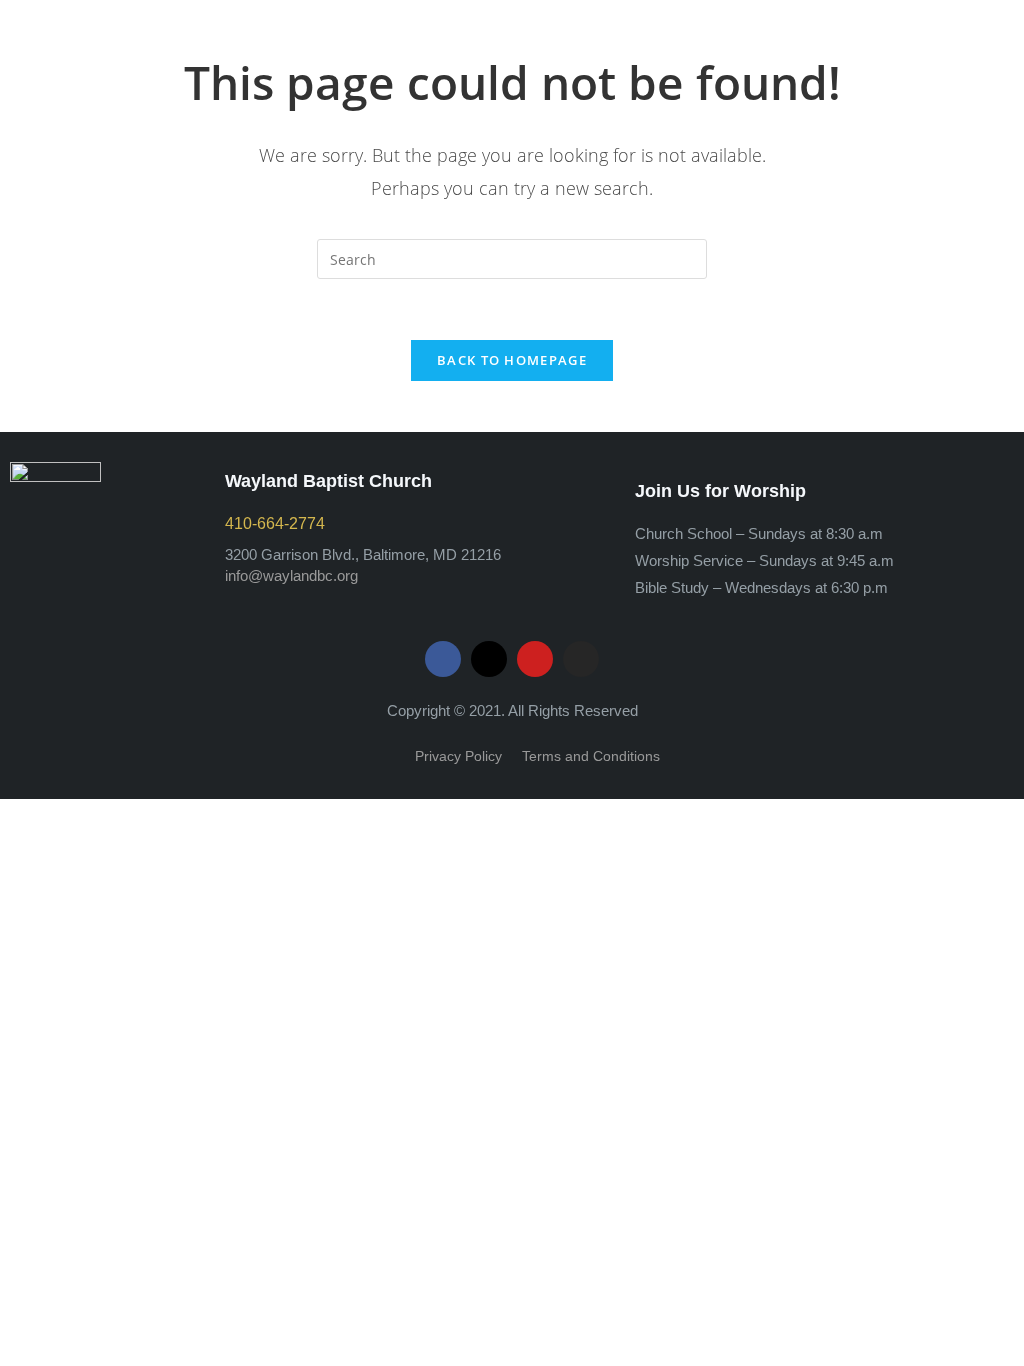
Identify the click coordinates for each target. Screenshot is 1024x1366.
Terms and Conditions (591, 756)
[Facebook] (443, 659)
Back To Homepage (512, 360)
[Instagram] (581, 659)
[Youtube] (535, 659)
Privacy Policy (458, 756)
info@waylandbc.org (291, 575)
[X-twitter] (489, 659)
